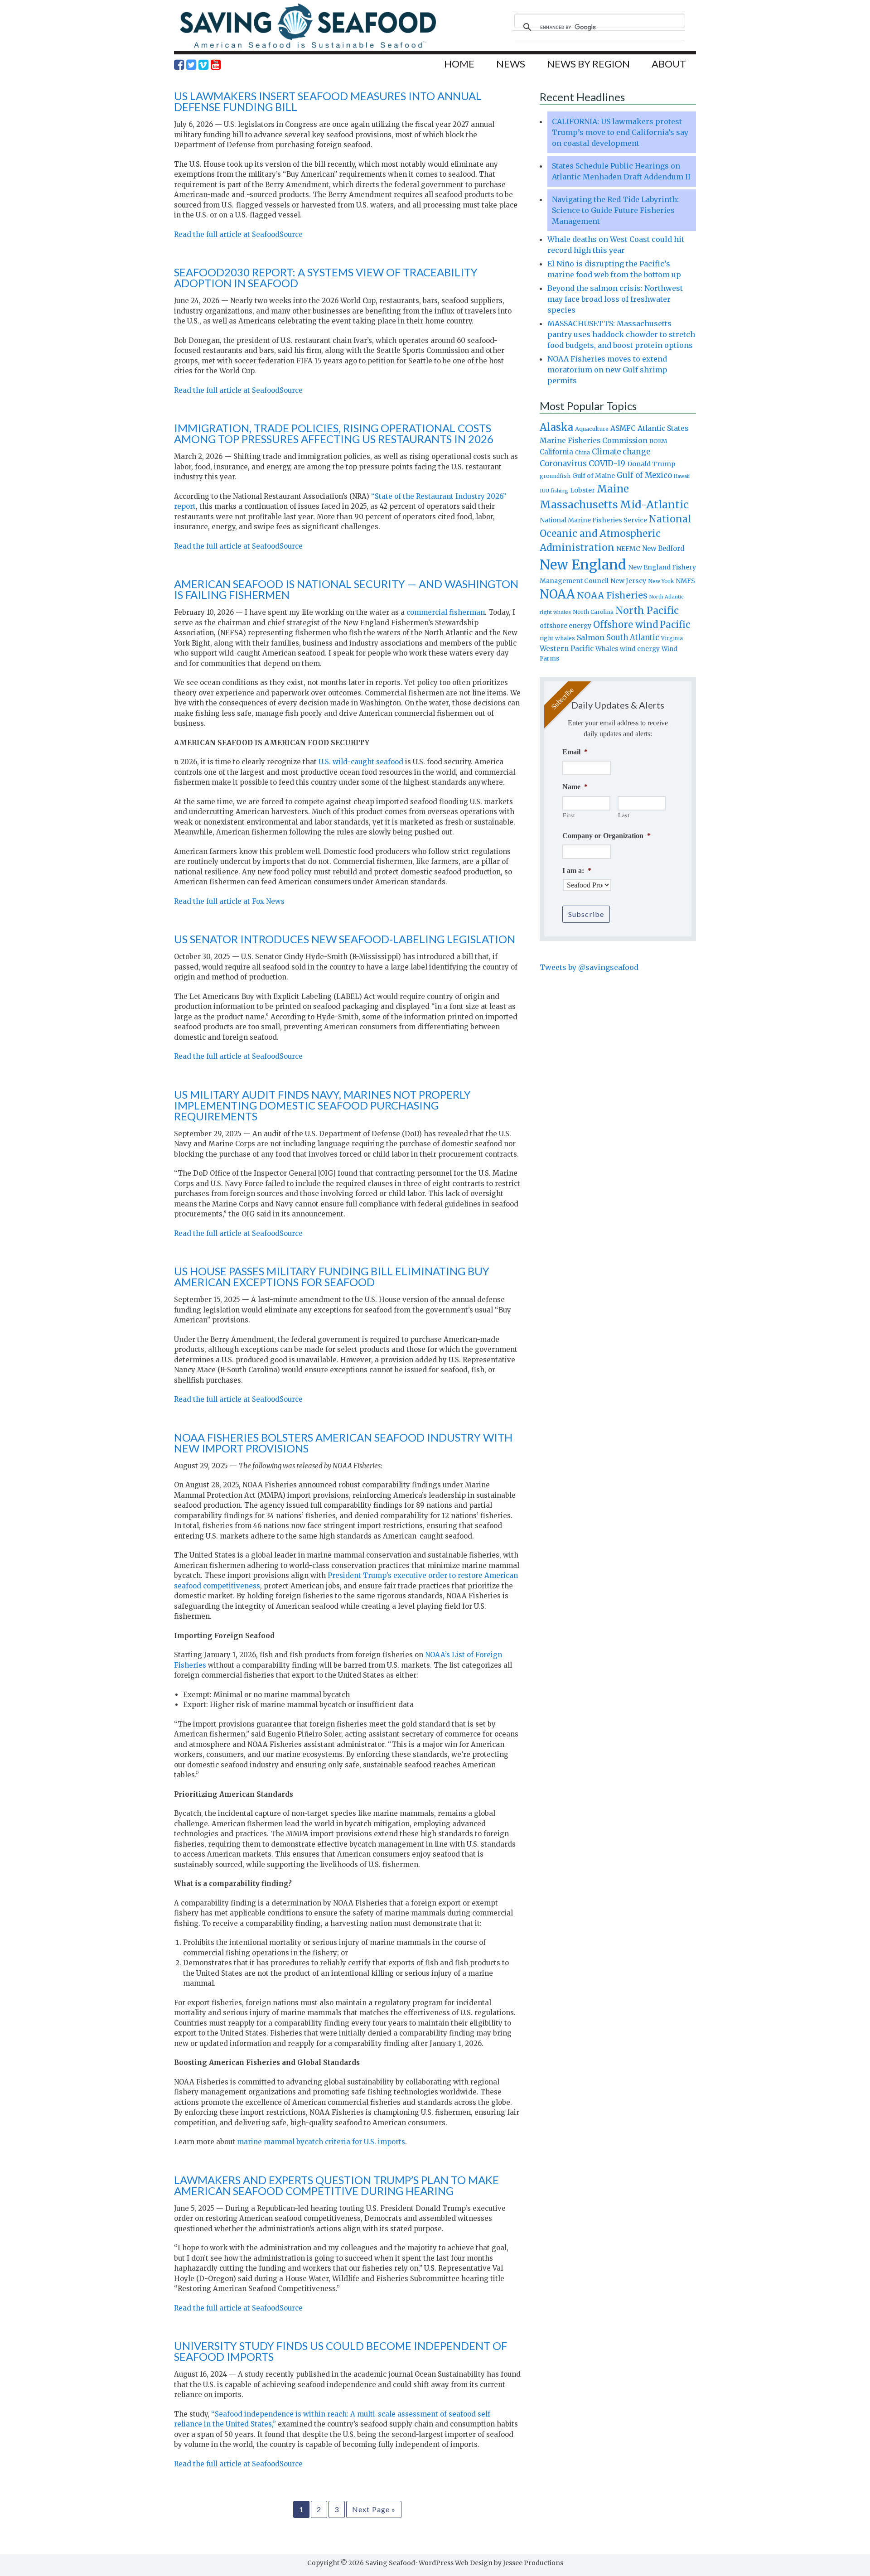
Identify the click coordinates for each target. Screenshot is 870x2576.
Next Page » (374, 2509)
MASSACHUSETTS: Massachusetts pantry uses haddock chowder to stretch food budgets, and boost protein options (621, 334)
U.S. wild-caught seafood (361, 762)
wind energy (640, 649)
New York (661, 581)
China (582, 453)
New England (583, 565)
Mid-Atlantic (654, 504)
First (569, 815)
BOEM (658, 441)
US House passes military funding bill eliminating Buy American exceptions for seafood (332, 1276)
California (556, 452)
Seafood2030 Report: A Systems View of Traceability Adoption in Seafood (326, 277)
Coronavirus (563, 463)
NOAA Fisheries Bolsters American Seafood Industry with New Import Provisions (343, 1443)
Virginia (672, 638)
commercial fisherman (446, 612)
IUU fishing (554, 491)
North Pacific (647, 610)
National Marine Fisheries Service (593, 520)
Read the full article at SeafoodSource (238, 234)
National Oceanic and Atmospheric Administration (616, 533)
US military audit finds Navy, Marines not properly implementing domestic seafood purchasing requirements (322, 1105)
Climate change (621, 452)
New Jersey (628, 581)
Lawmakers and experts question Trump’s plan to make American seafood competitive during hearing (336, 2185)
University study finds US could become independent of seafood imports (341, 2351)
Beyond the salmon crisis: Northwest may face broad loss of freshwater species (615, 299)
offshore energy (565, 626)
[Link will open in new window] (179, 65)
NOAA (557, 594)
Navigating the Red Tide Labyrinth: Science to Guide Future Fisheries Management (615, 210)
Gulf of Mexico (644, 475)
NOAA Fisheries (612, 595)
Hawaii (682, 476)
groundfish (555, 476)
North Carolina (593, 612)
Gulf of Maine (594, 476)
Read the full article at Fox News (229, 901)
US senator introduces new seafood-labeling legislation (345, 939)
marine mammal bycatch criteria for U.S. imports (321, 2142)
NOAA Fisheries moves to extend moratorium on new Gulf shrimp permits (607, 370)
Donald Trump (651, 464)
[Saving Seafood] (308, 48)
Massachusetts (579, 504)
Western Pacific (567, 649)
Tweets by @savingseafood (589, 967)
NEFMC (628, 549)
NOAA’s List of (450, 1655)
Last (624, 815)
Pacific (675, 625)
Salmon (591, 637)
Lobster (582, 490)
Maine (613, 489)
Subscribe (586, 914)
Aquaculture (592, 429)
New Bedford (663, 548)
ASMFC (623, 428)
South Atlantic (633, 637)
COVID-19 (607, 463)
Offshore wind (626, 625)
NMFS (685, 581)
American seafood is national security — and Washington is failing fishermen (346, 589)
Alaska (556, 427)
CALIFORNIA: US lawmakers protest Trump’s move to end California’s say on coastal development (620, 132)
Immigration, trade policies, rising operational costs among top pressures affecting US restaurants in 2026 (334, 433)
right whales (557, 638)
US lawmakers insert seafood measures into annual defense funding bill (328, 101)
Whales (607, 649)
